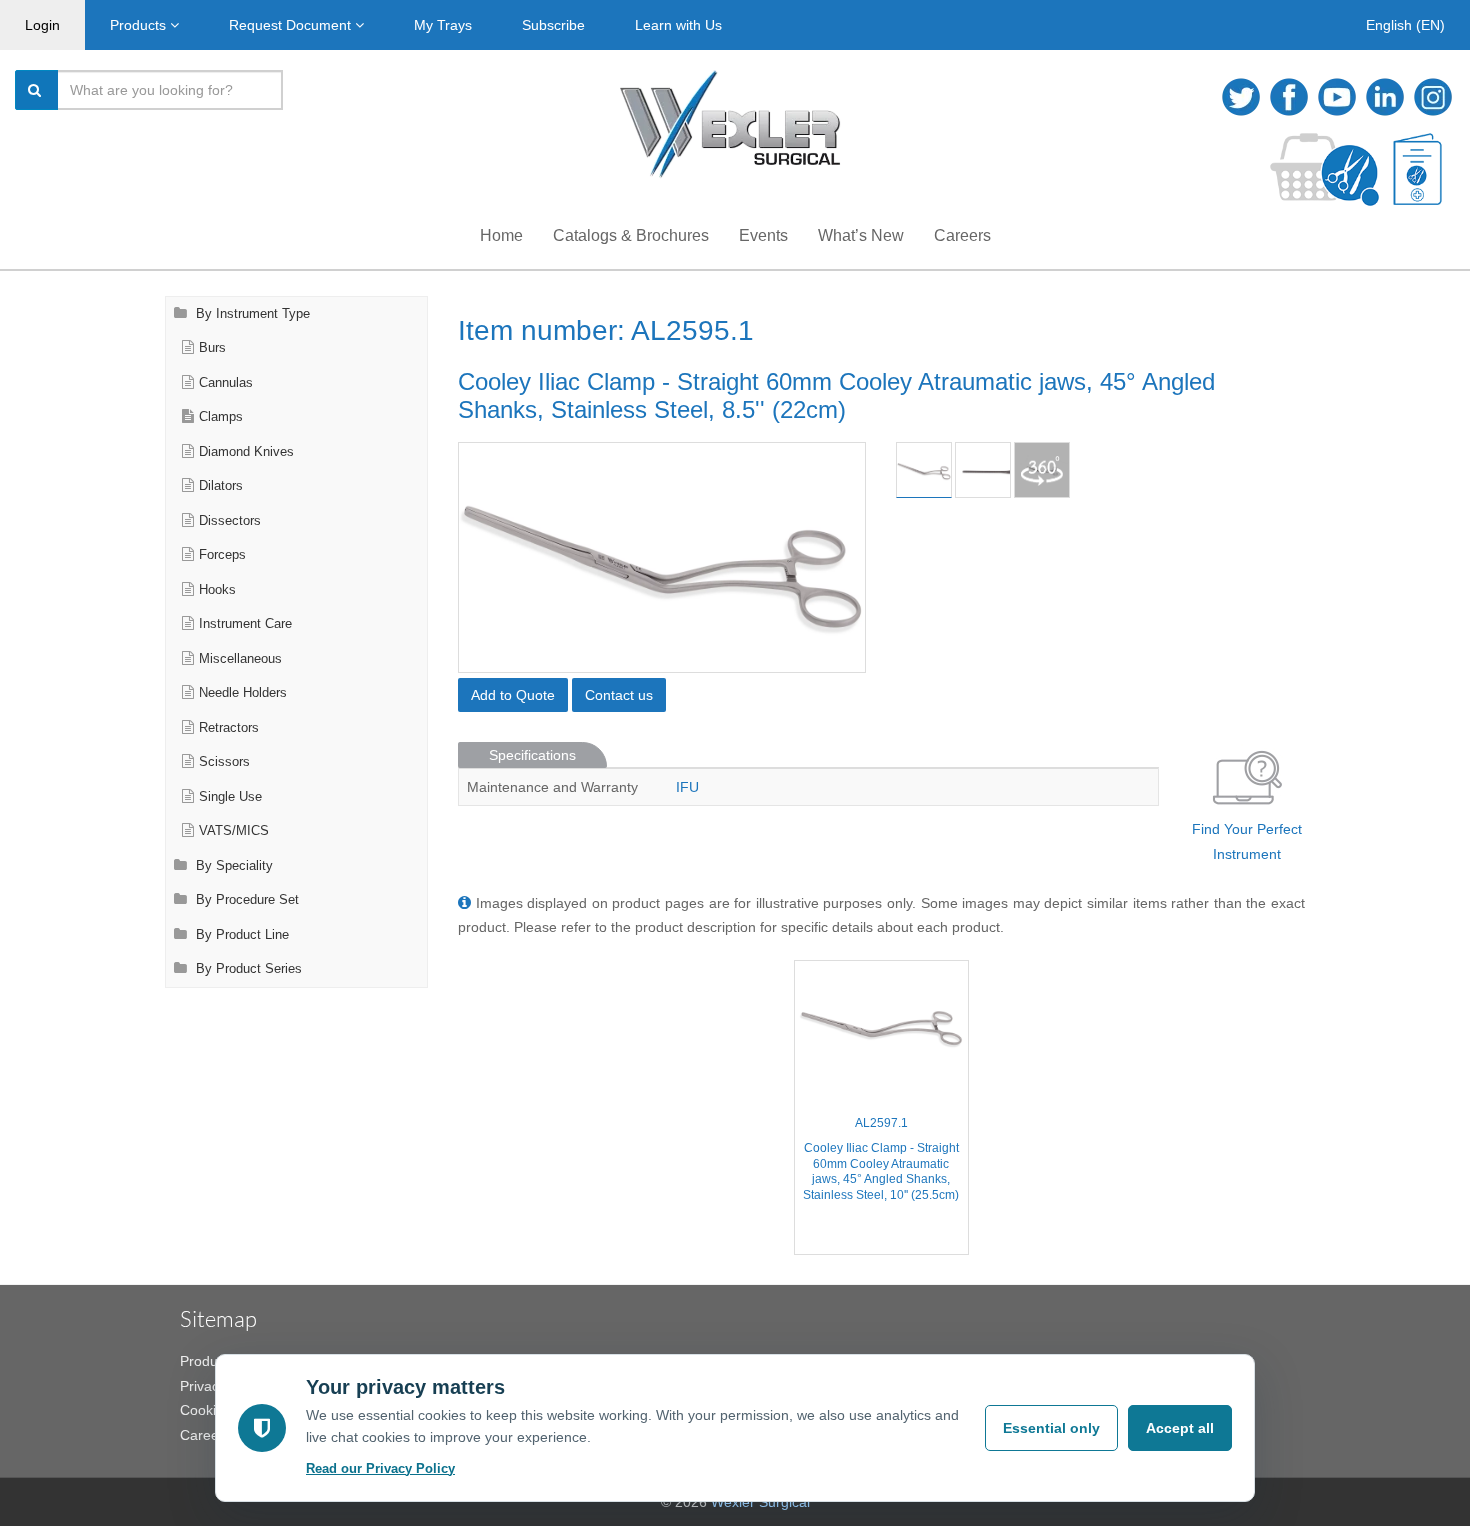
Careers (962, 235)
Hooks (217, 590)
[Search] (37, 90)
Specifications (532, 755)
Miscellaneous (240, 659)
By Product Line (240, 935)
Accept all (1180, 1428)
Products (140, 25)
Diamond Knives (246, 452)
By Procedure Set (245, 900)
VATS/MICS (234, 831)
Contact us (619, 695)
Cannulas (226, 383)
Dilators (221, 486)
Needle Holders (243, 693)
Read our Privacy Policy (380, 1468)
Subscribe (553, 25)
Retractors (229, 728)
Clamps (221, 417)
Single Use (230, 797)
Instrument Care (245, 624)
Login (42, 25)
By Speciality (232, 866)
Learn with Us (678, 25)
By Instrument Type (251, 314)
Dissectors (230, 521)
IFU (687, 787)
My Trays (443, 25)
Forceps (222, 555)
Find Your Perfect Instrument (1247, 841)
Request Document (292, 25)
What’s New (861, 235)
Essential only (1051, 1428)
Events (763, 235)
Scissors (224, 762)
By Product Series (247, 969)
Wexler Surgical (760, 1502)
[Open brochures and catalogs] (1417, 169)
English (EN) (1405, 25)
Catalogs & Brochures (631, 235)
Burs (212, 348)
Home (501, 235)
